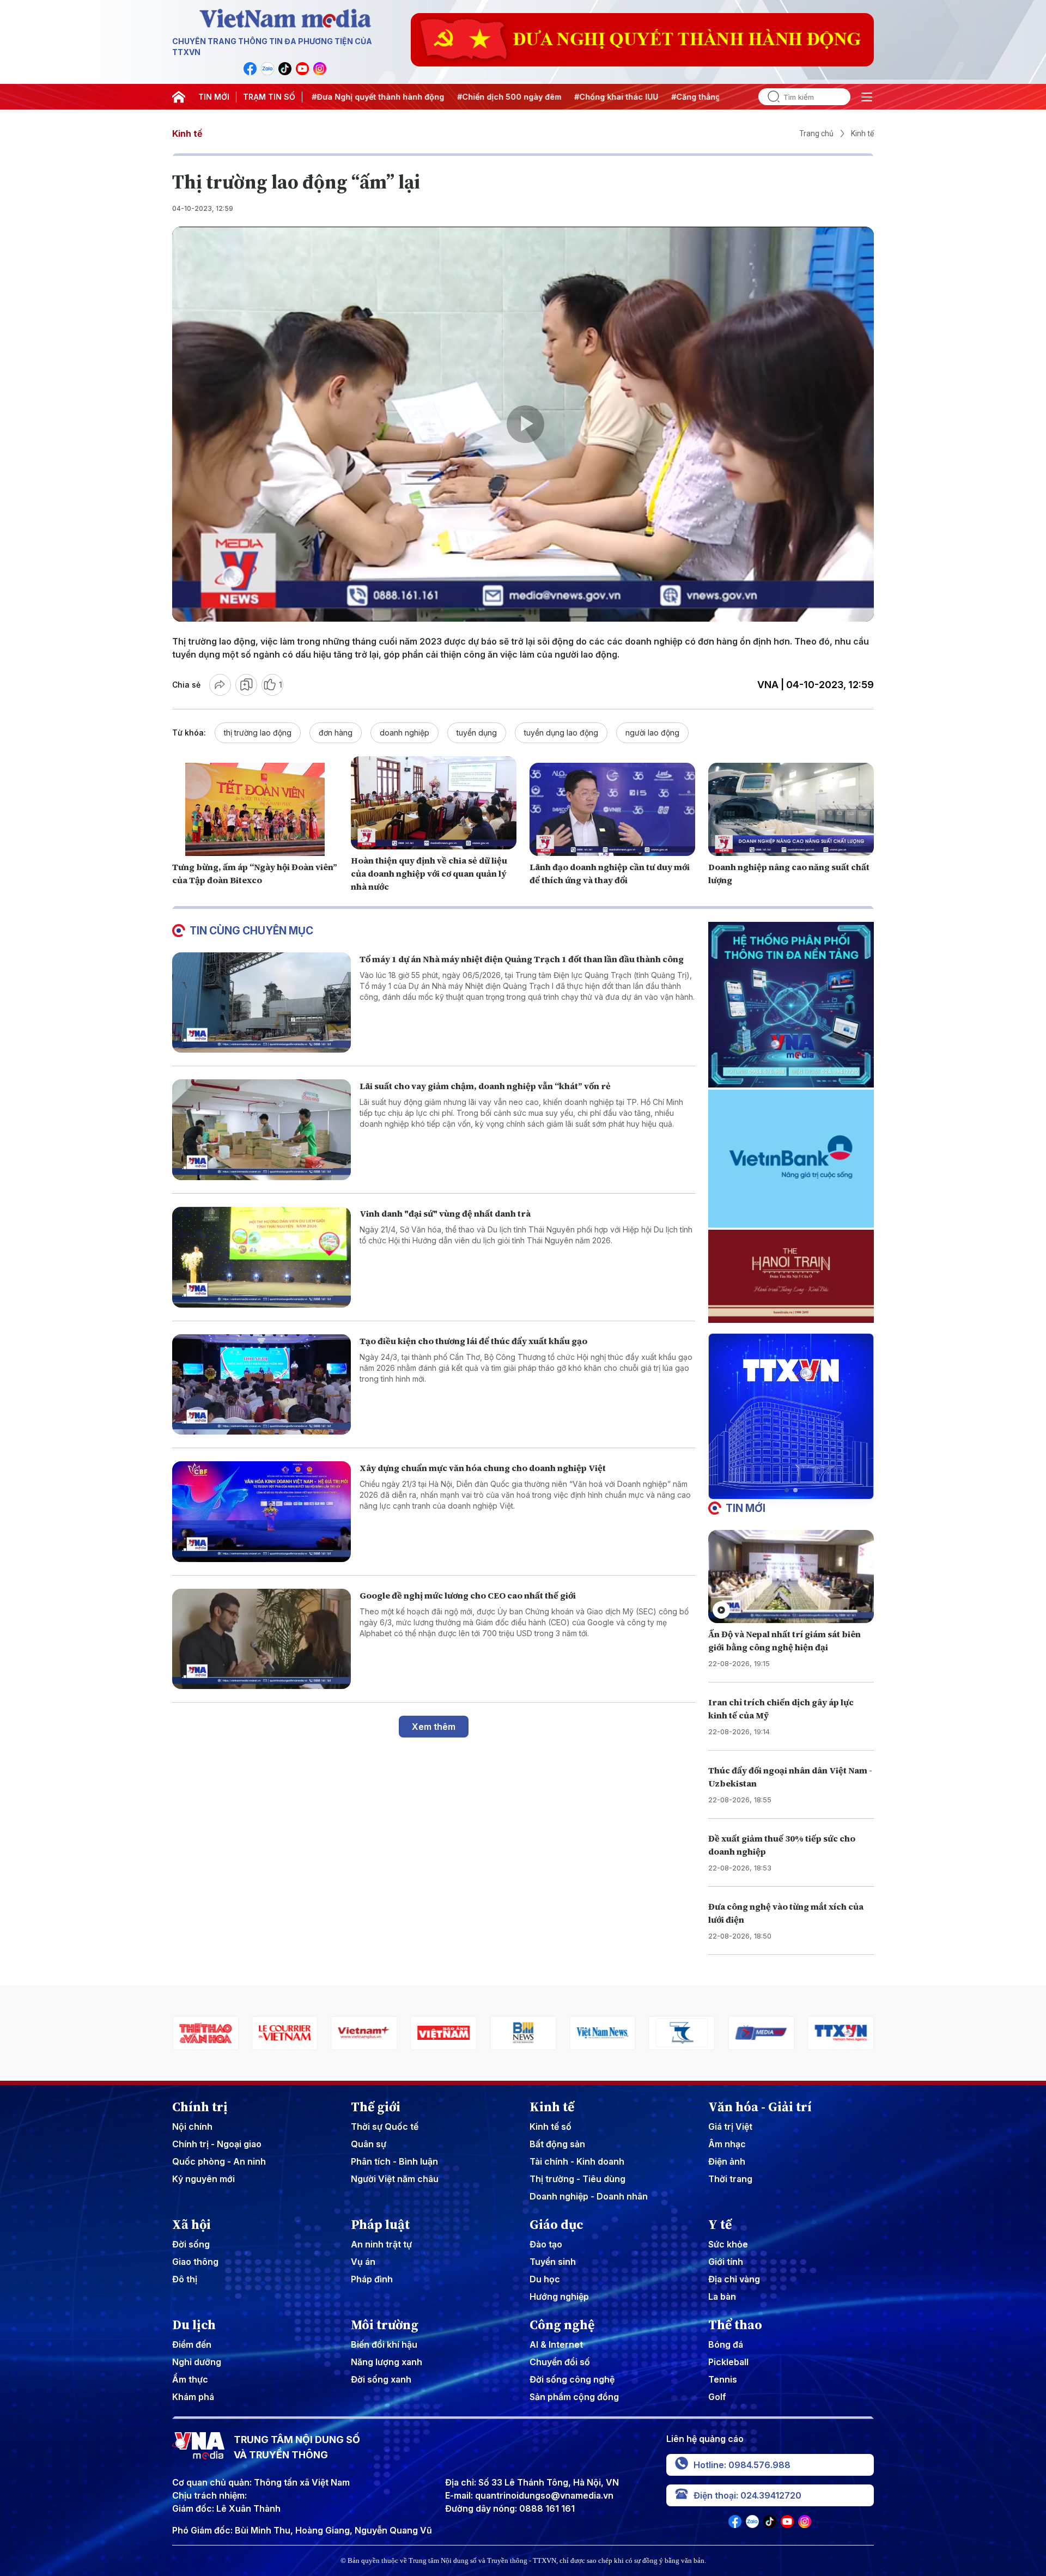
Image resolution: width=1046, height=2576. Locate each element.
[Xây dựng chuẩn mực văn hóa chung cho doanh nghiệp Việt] (261, 1512)
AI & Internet (556, 2344)
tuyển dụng (477, 733)
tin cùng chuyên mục (251, 931)
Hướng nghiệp (559, 2296)
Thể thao (735, 2325)
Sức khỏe (728, 2244)
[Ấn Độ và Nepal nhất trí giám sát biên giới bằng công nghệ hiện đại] (791, 1576)
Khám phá (193, 2397)
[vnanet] (682, 2033)
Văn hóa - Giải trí (760, 2107)
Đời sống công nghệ (572, 2379)
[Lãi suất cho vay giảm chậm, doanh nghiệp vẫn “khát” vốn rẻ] (261, 1130)
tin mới (746, 1508)
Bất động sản (557, 2144)
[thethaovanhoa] (841, 2033)
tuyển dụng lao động (561, 733)
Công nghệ (562, 2325)
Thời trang (730, 2179)
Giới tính (726, 2262)
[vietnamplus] (205, 2033)
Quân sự (369, 2144)
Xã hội (191, 2225)
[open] (867, 97)
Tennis (723, 2379)
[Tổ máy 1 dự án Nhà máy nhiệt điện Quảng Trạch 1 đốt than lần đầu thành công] (261, 1003)
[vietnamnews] (443, 2033)
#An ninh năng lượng (719, 97)
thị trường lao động (258, 733)
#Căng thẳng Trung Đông (618, 97)
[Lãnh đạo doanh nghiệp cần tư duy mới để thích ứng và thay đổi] (612, 809)
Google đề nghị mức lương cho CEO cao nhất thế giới (468, 1595)
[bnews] (364, 2033)
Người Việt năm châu (395, 2179)
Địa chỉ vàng (734, 2279)
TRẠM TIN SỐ (269, 97)
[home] (179, 97)
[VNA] (250, 69)
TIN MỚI (214, 97)
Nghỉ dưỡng (197, 2362)
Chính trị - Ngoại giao (217, 2144)
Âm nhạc (727, 2144)
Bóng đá (726, 2344)
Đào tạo (546, 2244)
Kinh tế (187, 133)
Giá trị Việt (730, 2127)
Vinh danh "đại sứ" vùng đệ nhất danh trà (445, 1213)
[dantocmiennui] (523, 2033)
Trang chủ (816, 133)
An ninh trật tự (381, 2244)
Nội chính (192, 2127)
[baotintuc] (761, 2033)
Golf (717, 2397)
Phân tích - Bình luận (394, 2161)
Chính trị (200, 2107)
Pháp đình (372, 2279)
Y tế (720, 2225)
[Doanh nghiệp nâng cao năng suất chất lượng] (791, 809)
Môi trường (385, 2325)
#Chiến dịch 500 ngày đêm (407, 97)
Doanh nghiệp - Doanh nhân (589, 2196)
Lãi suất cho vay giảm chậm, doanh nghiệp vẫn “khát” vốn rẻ (485, 1086)
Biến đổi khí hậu (384, 2344)
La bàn (722, 2296)
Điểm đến (192, 2344)
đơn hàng (336, 733)
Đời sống (191, 2244)
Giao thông (195, 2262)
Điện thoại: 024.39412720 (747, 2495)
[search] (769, 97)
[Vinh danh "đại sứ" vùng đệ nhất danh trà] (261, 1257)
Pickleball (728, 2362)
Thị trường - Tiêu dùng (577, 2179)
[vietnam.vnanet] (285, 2033)
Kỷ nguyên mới (203, 2179)
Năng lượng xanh (387, 2362)
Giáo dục (557, 2225)
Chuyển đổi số (560, 2362)
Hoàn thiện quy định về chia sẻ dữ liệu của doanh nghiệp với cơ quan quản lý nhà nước (429, 873)
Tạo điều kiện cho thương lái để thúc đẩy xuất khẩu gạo (473, 1341)
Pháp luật (380, 2225)
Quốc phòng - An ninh (219, 2161)
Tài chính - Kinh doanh (577, 2161)
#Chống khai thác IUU (514, 97)
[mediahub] (603, 2033)
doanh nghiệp (405, 733)
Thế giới (376, 2107)
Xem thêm (434, 1727)
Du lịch (194, 2325)
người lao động (652, 733)
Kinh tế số (551, 2127)
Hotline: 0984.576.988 (742, 2465)
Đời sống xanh (381, 2379)
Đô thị (185, 2279)
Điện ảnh (727, 2161)
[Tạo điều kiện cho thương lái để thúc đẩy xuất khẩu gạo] (261, 1385)
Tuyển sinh (553, 2262)
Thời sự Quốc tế (385, 2127)
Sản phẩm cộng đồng (574, 2397)
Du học (545, 2279)
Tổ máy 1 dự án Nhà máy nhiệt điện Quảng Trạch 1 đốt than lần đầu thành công (522, 959)
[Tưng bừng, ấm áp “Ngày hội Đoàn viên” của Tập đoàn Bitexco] (255, 809)
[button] (787, 1490)
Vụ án (363, 2262)
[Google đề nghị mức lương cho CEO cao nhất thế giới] (261, 1639)
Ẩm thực (190, 2379)
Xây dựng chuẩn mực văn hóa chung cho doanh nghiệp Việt (483, 1468)
